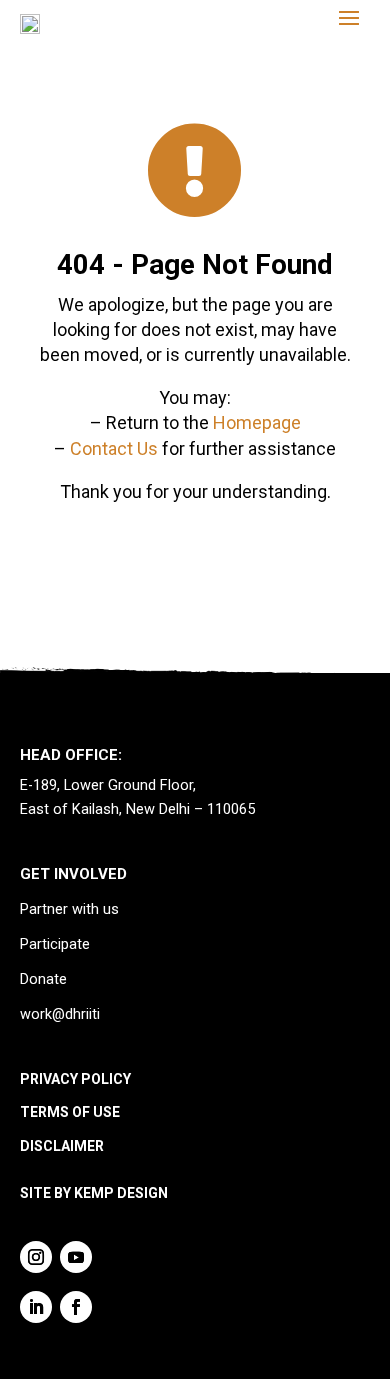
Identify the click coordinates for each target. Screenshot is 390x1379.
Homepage (257, 422)
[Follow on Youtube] (76, 1257)
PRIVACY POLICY (75, 1079)
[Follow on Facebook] (76, 1307)
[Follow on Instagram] (36, 1257)
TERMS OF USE (70, 1112)
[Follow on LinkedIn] (36, 1307)
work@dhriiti (60, 1014)
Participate (55, 944)
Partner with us (69, 909)
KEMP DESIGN (121, 1193)
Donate (43, 979)
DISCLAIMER (62, 1146)
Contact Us (114, 448)
